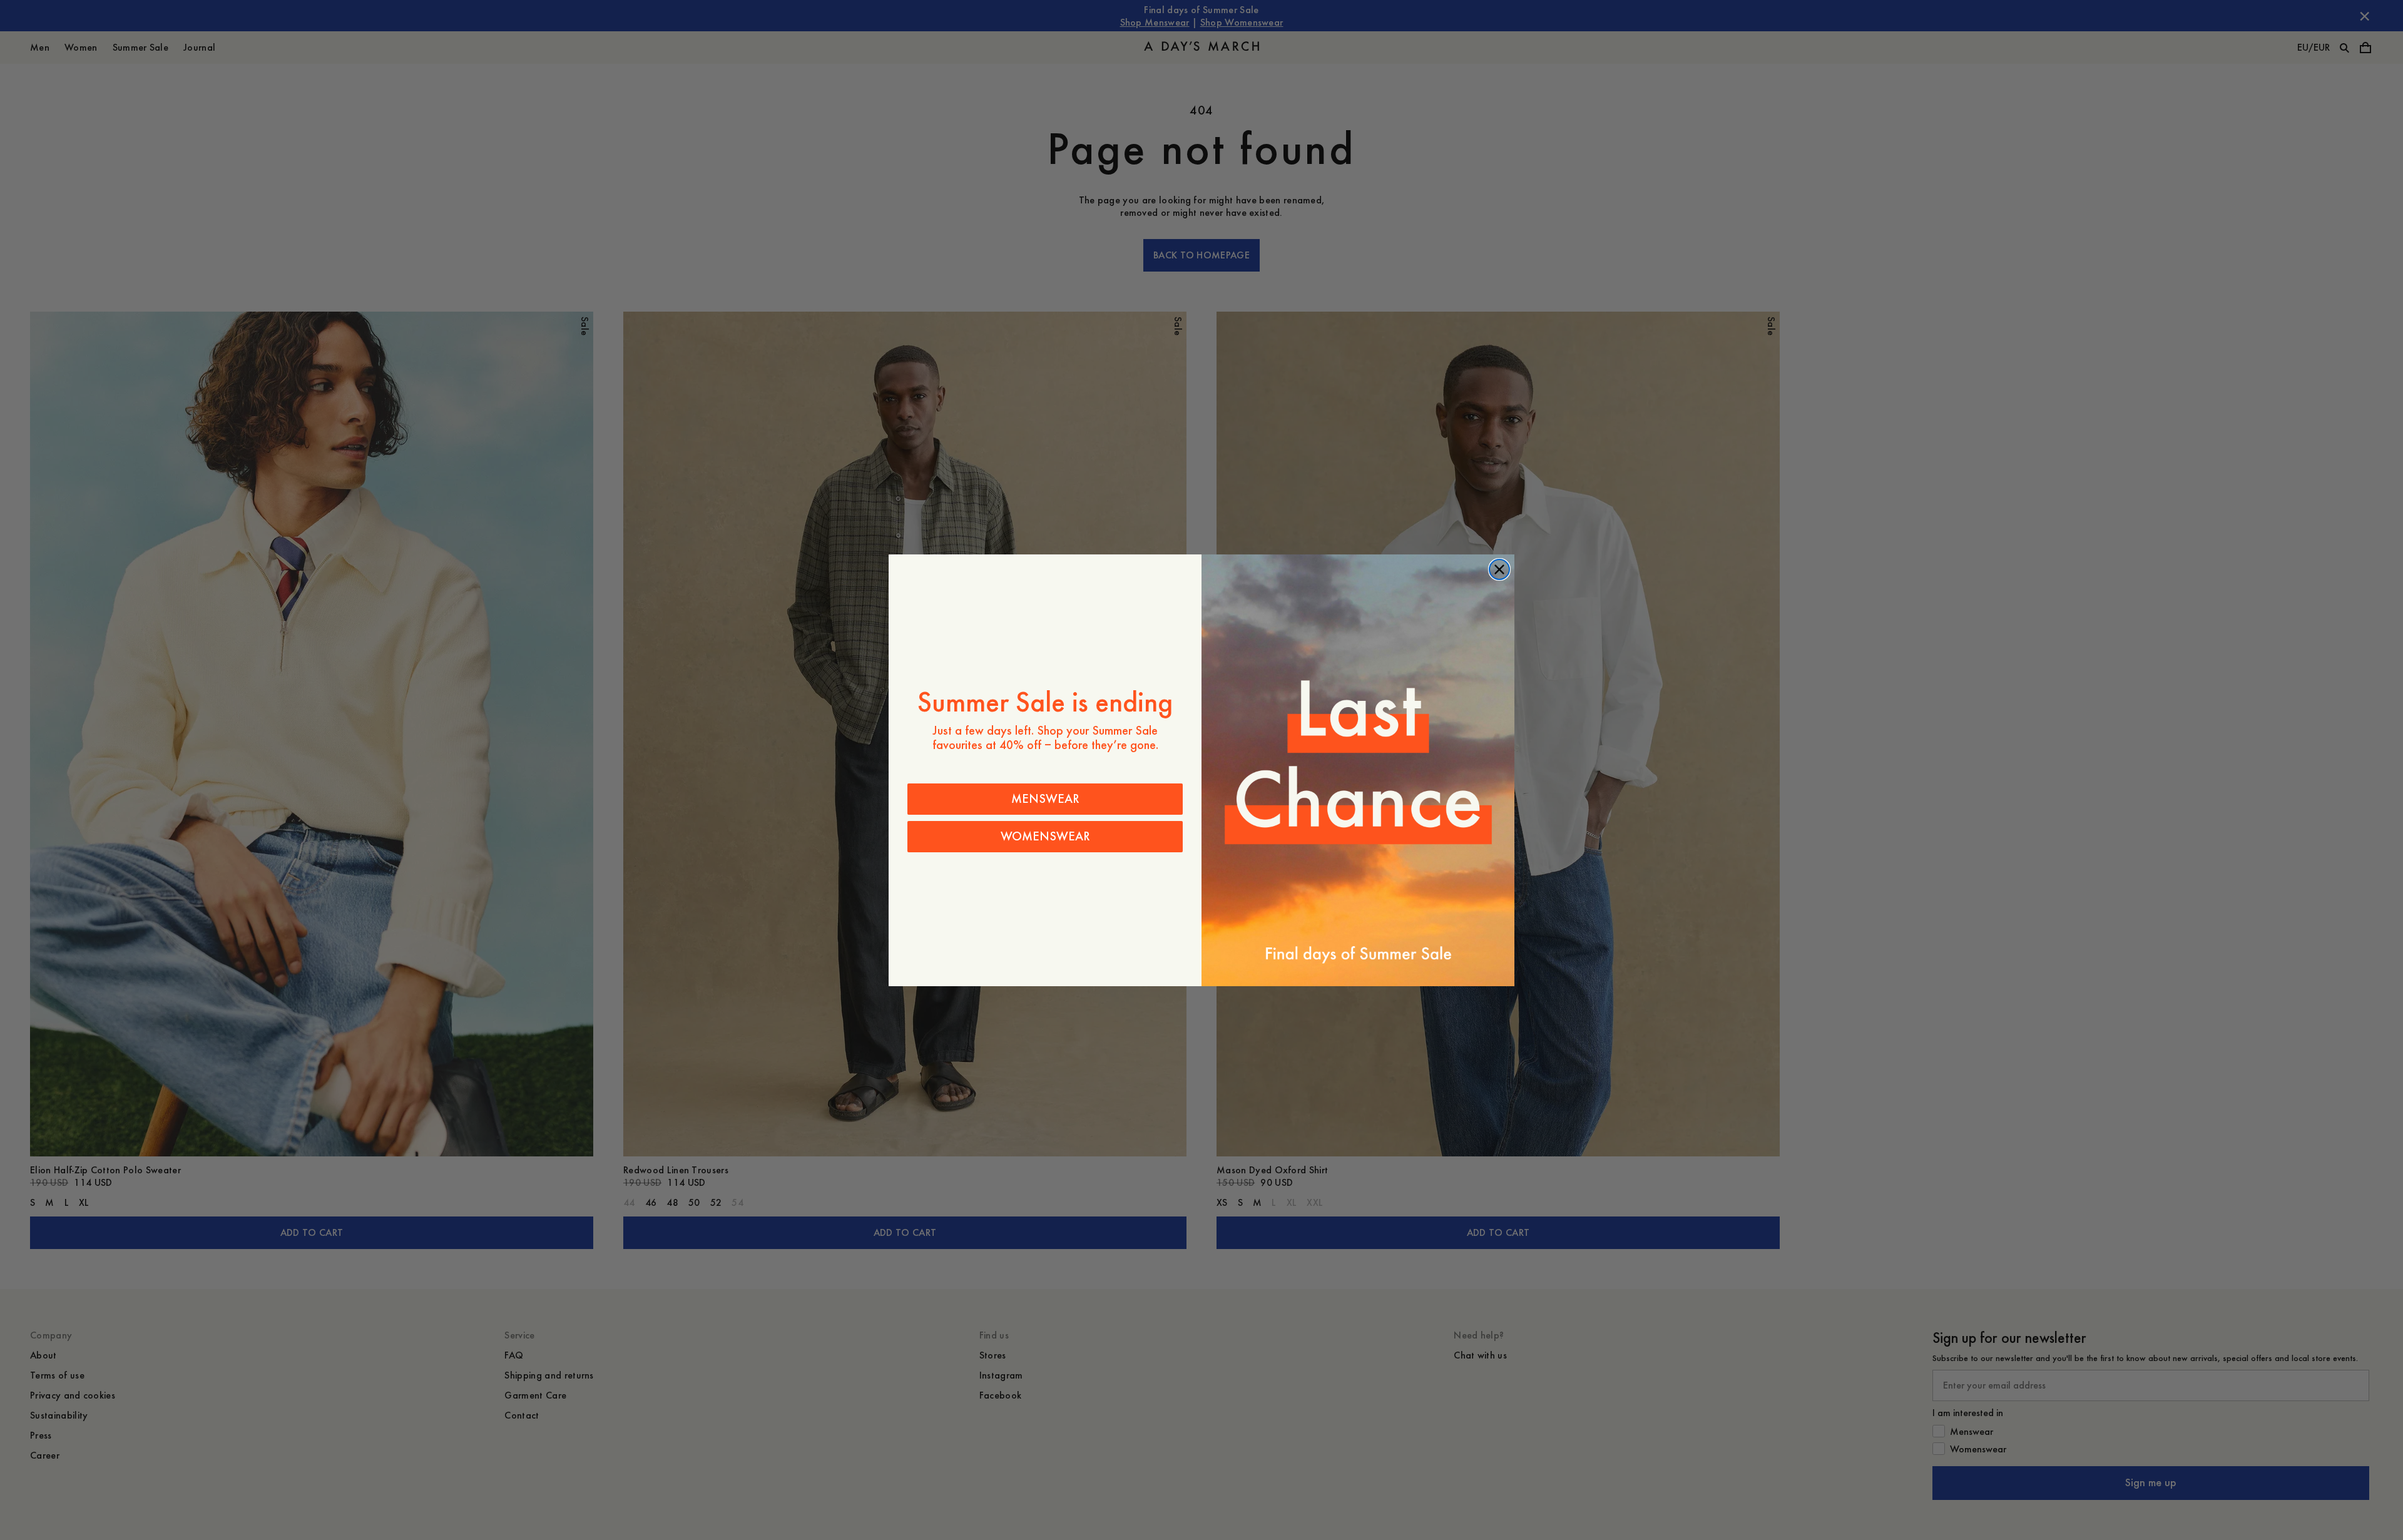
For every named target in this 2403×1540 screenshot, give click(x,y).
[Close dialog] (1499, 569)
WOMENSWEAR (1045, 836)
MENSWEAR (1045, 799)
